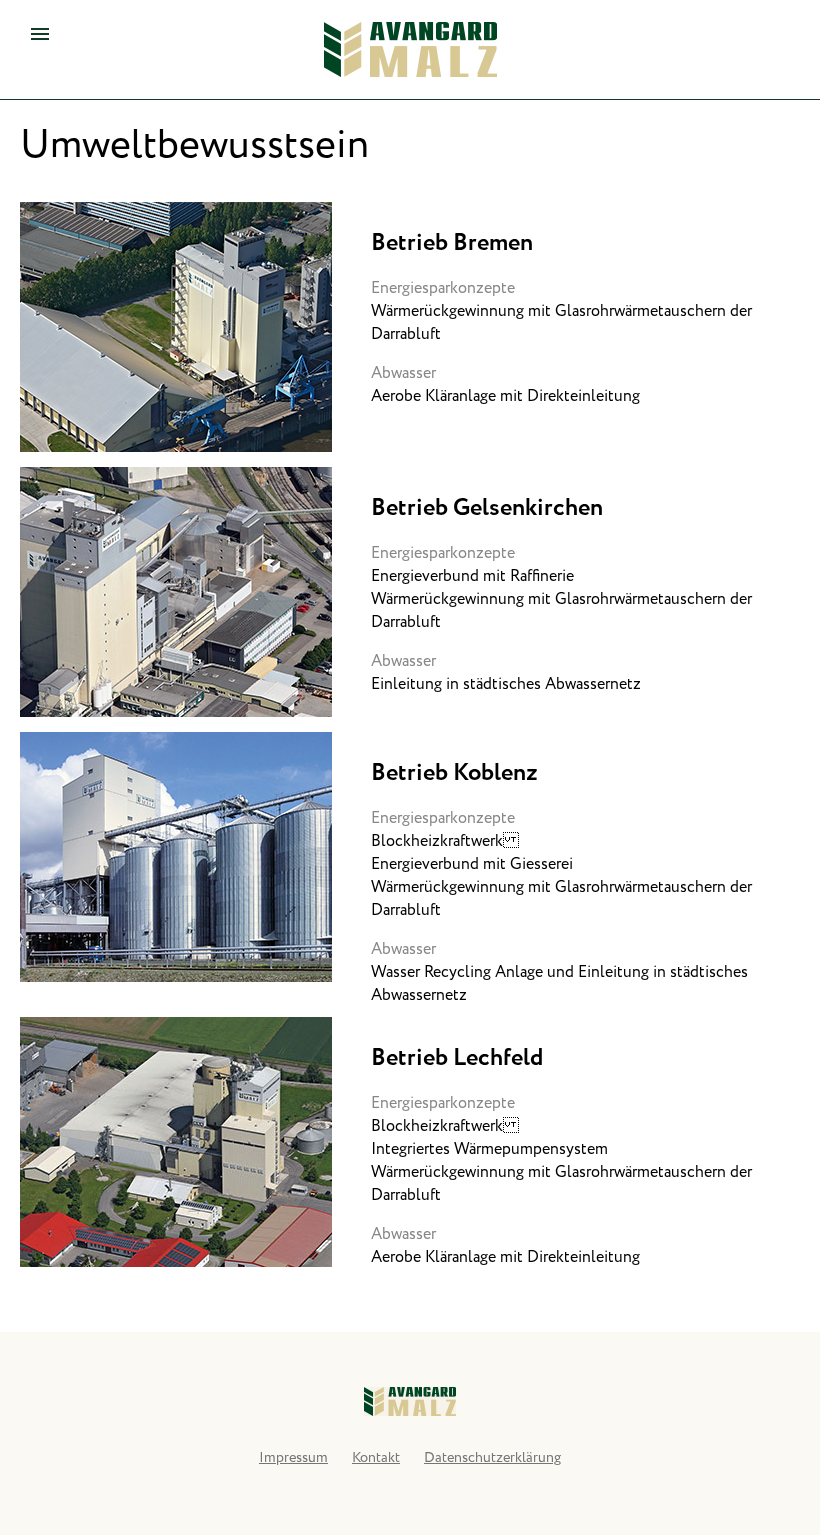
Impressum (293, 1458)
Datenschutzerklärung (492, 1458)
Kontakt (376, 1458)
